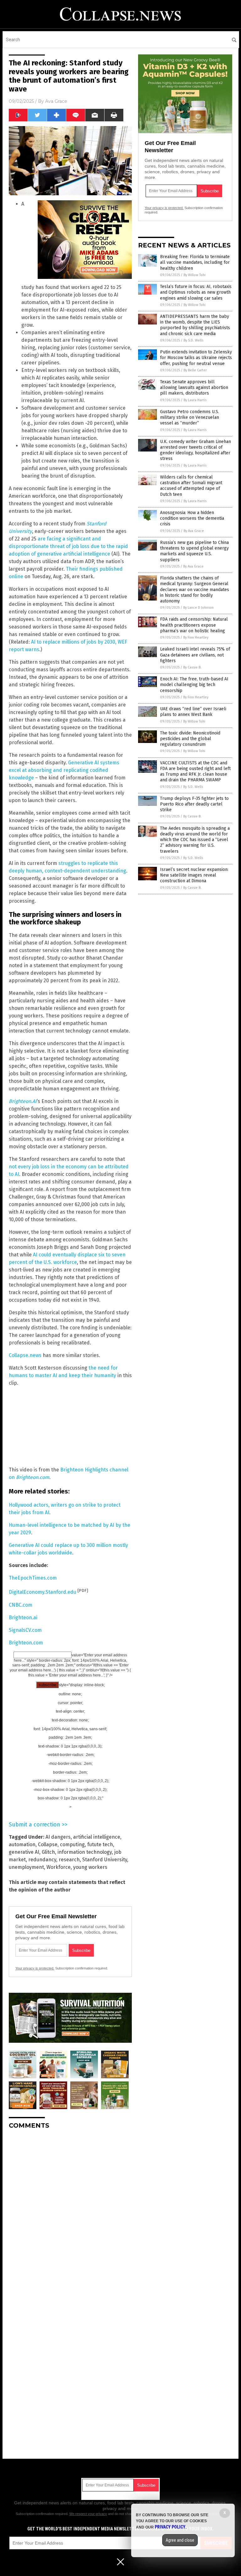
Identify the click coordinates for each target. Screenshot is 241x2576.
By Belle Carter (195, 370)
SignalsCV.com (25, 1630)
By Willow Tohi (195, 275)
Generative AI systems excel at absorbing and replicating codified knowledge (64, 770)
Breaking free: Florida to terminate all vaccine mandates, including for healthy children (195, 262)
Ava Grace (56, 101)
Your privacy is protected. (35, 1968)
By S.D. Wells (193, 340)
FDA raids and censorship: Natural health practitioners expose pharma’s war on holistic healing (194, 625)
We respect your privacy (88, 2514)
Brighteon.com (26, 1643)
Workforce (59, 1867)
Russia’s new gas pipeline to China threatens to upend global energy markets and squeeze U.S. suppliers (194, 551)
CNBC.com (21, 1605)
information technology (85, 1852)
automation (22, 1845)
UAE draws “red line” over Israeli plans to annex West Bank (193, 712)
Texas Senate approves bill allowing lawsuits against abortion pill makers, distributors (194, 388)
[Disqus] (70, 2213)
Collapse (48, 1845)
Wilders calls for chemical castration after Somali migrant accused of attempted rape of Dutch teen (191, 486)
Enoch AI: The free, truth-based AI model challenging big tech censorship (194, 685)
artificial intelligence (97, 1837)
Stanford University (105, 1860)
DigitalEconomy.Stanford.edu (43, 1592)
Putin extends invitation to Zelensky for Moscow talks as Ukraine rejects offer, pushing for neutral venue (196, 358)
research (69, 1860)
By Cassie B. (192, 667)
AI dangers (58, 1837)
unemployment (26, 1867)
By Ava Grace (194, 531)
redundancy (42, 1860)
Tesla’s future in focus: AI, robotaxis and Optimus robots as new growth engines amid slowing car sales (196, 292)
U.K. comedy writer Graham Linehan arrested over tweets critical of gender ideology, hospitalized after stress (195, 450)
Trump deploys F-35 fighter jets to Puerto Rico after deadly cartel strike (194, 804)
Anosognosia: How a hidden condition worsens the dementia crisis (192, 518)
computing (72, 1845)
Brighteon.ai (23, 1618)
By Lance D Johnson (198, 608)
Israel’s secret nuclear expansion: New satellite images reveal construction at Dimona (194, 875)
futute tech (100, 1845)
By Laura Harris (195, 400)
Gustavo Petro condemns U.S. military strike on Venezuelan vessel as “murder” (190, 417)
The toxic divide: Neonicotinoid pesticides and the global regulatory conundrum (190, 739)
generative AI (24, 1852)
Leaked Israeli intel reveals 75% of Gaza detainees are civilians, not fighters (195, 655)
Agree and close (180, 2540)
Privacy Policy (170, 2527)
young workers (90, 1867)
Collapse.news (25, 1355)
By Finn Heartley (196, 637)
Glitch (48, 1852)
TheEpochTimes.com (33, 1578)
